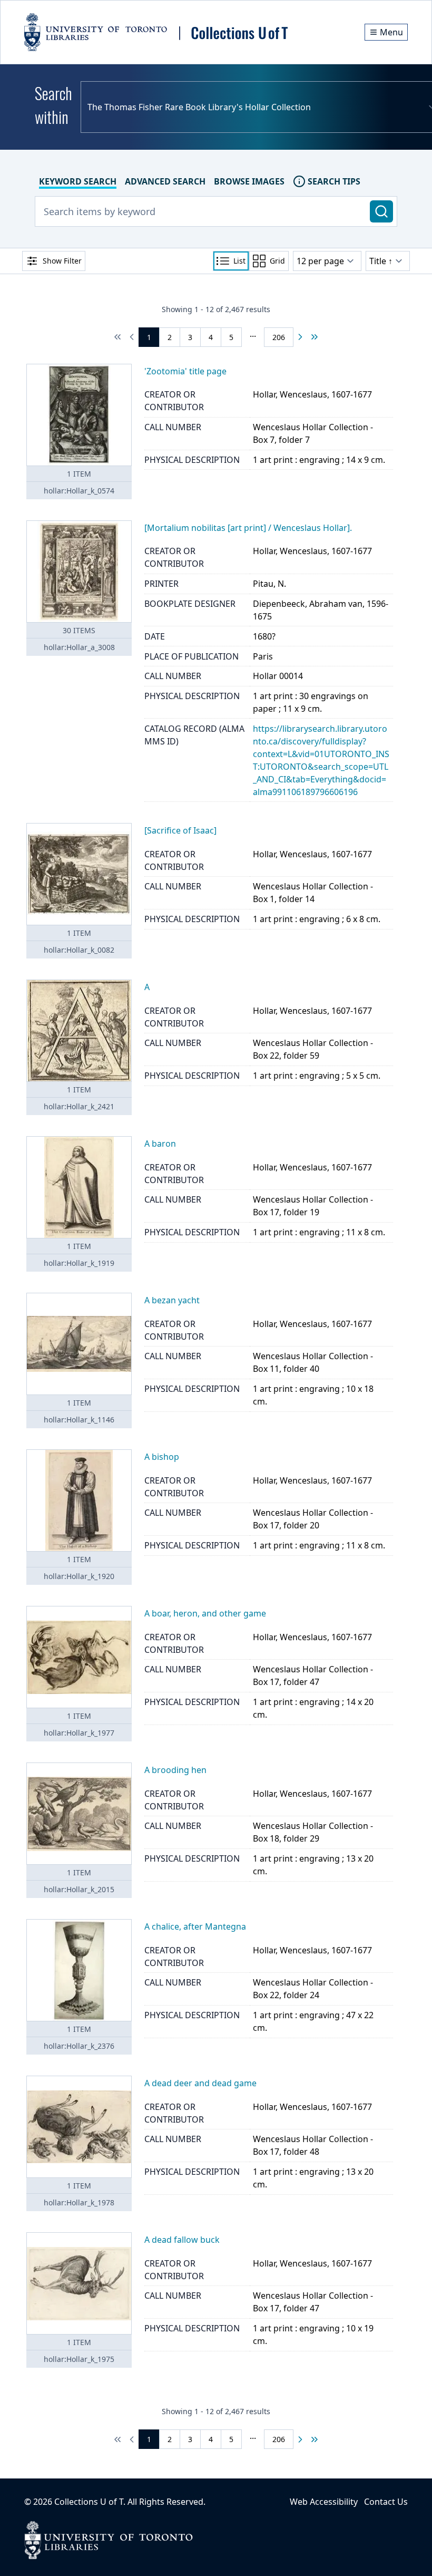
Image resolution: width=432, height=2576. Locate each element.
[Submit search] (381, 211)
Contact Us (386, 2502)
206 (279, 337)
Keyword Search (78, 181)
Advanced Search (165, 181)
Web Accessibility (324, 2502)
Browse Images (249, 181)
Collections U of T (89, 2502)
